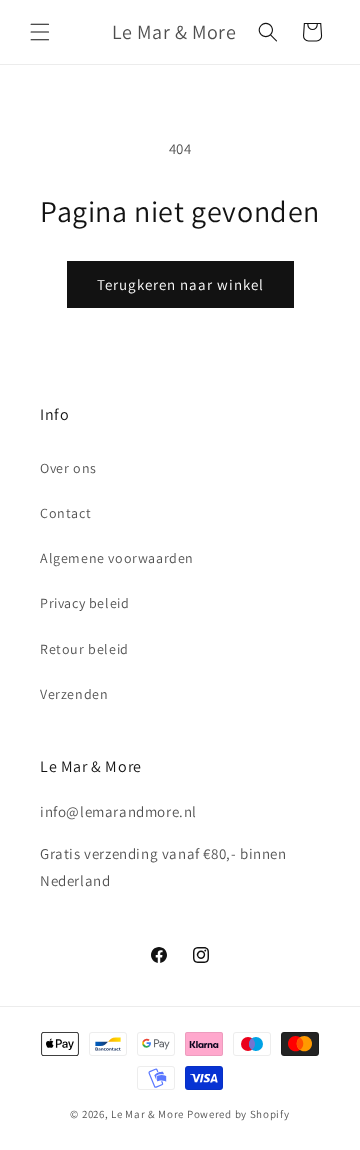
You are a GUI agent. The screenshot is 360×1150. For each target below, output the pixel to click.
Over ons (68, 468)
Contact (65, 513)
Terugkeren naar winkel (180, 284)
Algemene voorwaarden (117, 558)
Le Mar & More (147, 1114)
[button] (40, 32)
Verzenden (74, 694)
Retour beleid (84, 649)
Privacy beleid (84, 603)
